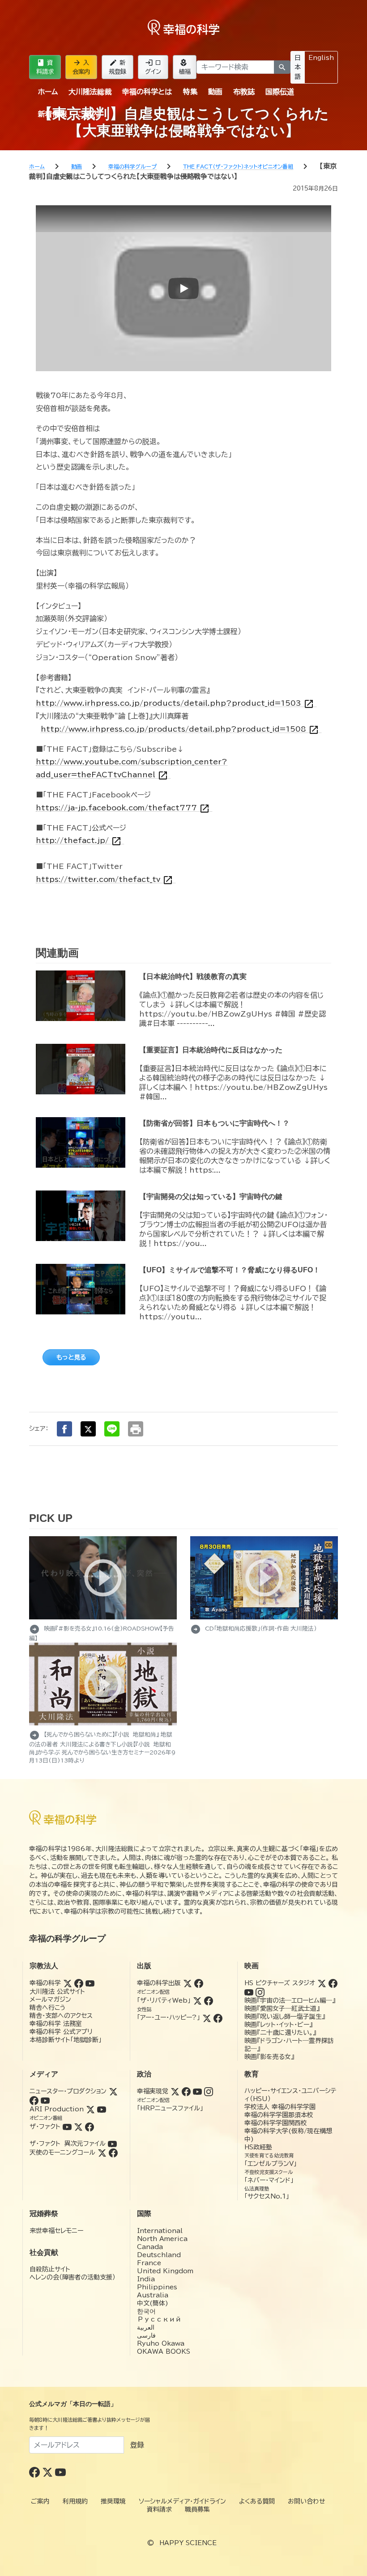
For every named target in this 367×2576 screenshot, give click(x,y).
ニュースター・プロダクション (68, 2091)
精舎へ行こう (48, 2008)
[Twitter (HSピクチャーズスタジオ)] (322, 1983)
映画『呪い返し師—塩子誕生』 (285, 2017)
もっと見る (71, 1357)
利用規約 (75, 2501)
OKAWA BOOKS (164, 2351)
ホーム (48, 92)
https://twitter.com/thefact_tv (105, 879)
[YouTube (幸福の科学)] (90, 1983)
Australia (153, 2295)
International (160, 2231)
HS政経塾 (258, 2147)
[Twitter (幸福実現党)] (175, 2091)
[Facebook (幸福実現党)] (186, 2091)
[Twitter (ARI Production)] (90, 2109)
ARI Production (57, 2109)
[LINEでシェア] (112, 1429)
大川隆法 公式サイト (57, 1991)
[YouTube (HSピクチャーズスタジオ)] (249, 1992)
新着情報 (52, 114)
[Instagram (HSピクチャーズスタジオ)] (260, 1992)
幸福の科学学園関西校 (276, 2123)
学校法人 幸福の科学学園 (280, 2107)
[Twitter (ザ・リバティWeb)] (197, 2000)
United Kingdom (165, 2271)
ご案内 (88, 114)
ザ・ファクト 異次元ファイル (68, 2144)
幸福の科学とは (147, 92)
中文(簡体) (153, 2303)
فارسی (146, 2335)
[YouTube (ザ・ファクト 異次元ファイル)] (112, 2144)
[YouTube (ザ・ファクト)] (67, 2127)
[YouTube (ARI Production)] (102, 2109)
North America (162, 2239)
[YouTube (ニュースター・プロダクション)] (45, 2100)
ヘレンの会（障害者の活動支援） (73, 2277)
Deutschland (159, 2255)
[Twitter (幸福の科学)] (68, 1983)
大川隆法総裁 (90, 92)
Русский (159, 2319)
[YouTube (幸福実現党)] (197, 2091)
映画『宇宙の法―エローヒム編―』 (290, 2000)
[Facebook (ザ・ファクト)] (90, 2127)
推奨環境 (113, 2501)
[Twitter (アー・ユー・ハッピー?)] (207, 2017)
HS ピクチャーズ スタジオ (280, 1983)
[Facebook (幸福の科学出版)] (199, 1983)
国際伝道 (280, 92)
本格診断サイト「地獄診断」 (66, 2040)
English (321, 58)
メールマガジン (50, 2000)
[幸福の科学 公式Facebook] (36, 2472)
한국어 (146, 2311)
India (146, 2279)
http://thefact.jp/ (79, 841)
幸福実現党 (153, 2091)
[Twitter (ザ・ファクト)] (78, 2127)
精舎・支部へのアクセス (61, 2016)
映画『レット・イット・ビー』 (278, 2025)
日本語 (298, 67)
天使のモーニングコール (62, 2152)
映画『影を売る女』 (269, 2057)
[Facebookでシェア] (64, 1429)
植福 (185, 67)
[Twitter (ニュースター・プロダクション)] (113, 2091)
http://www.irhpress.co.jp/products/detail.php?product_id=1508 (180, 729)
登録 (137, 2445)
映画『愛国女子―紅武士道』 (282, 2008)
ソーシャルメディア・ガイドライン (182, 2501)
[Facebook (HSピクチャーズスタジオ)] (333, 1983)
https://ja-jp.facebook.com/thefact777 (123, 808)
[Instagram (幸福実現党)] (209, 2091)
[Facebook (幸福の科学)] (79, 1983)
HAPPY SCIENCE (188, 2543)
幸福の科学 (45, 1983)
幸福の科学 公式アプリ (61, 2032)
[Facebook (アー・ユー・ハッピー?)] (218, 2017)
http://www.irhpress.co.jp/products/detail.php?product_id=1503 (175, 703)
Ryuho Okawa (161, 2343)
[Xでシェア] (88, 1429)
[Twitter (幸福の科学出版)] (188, 1983)
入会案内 (81, 67)
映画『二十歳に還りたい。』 (280, 2033)
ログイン (153, 67)
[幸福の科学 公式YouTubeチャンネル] (60, 2472)
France (149, 2263)
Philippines (157, 2287)
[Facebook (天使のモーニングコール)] (113, 2152)
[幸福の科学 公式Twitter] (49, 2472)
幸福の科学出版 (159, 1983)
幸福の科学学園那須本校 (279, 2115)
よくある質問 (257, 2501)
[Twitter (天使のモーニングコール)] (102, 2152)
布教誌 (244, 92)
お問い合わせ (307, 2501)
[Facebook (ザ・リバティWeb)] (209, 2000)
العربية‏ (146, 2327)
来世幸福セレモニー (56, 2231)
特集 (190, 92)
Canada (150, 2247)
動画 (215, 92)
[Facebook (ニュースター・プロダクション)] (34, 2100)
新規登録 (117, 67)
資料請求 (45, 67)
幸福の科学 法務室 (56, 2024)
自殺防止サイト (50, 2269)
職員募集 (197, 2509)
